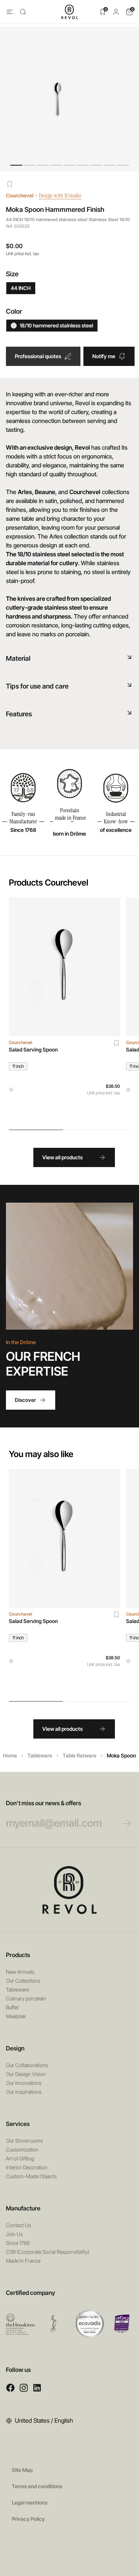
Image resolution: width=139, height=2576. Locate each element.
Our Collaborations (27, 2065)
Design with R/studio (60, 195)
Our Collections (23, 1981)
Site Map (22, 2470)
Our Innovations (24, 2083)
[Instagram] (24, 2388)
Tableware (40, 1755)
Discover (25, 1400)
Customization (22, 2150)
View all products (62, 1157)
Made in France (23, 2261)
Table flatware (80, 1755)
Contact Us (19, 2225)
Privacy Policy (28, 2519)
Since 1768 (18, 2243)
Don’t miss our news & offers (44, 1803)
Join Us (14, 2234)
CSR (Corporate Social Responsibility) (48, 2252)
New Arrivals (20, 1972)
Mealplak (16, 2016)
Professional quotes (38, 356)
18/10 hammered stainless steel (56, 325)
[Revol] (70, 1890)
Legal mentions (30, 2502)
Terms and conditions (37, 2486)
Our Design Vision (26, 2074)
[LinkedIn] (37, 2388)
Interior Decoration (27, 2167)
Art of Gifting (20, 2158)
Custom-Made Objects (31, 2176)
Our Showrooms (24, 2141)
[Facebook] (10, 2388)
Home (10, 1755)
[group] (64, 1009)
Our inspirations (24, 2092)
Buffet (12, 2007)
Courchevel (20, 195)
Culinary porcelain (26, 1998)
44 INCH (21, 288)
